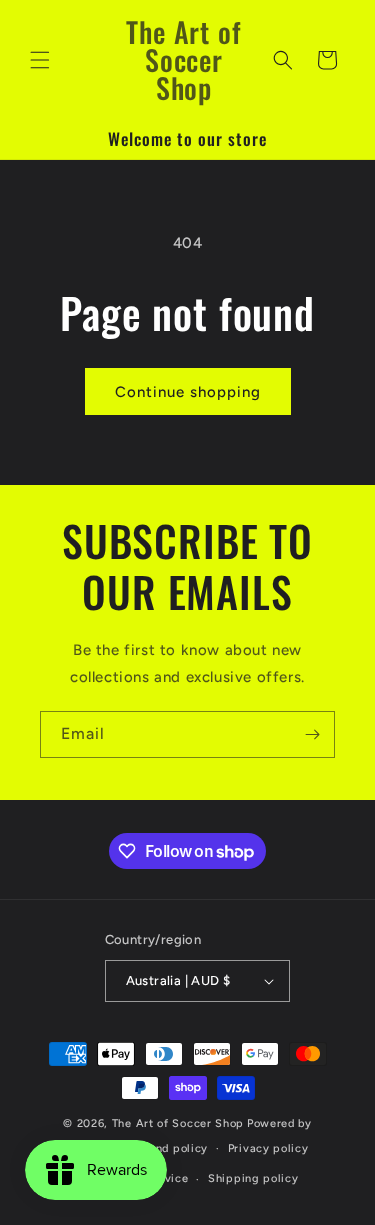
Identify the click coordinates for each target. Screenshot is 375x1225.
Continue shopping (188, 392)
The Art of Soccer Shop (178, 1123)
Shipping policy (253, 1178)
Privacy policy (268, 1148)
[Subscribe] (312, 734)
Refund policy (169, 1148)
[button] (40, 60)
